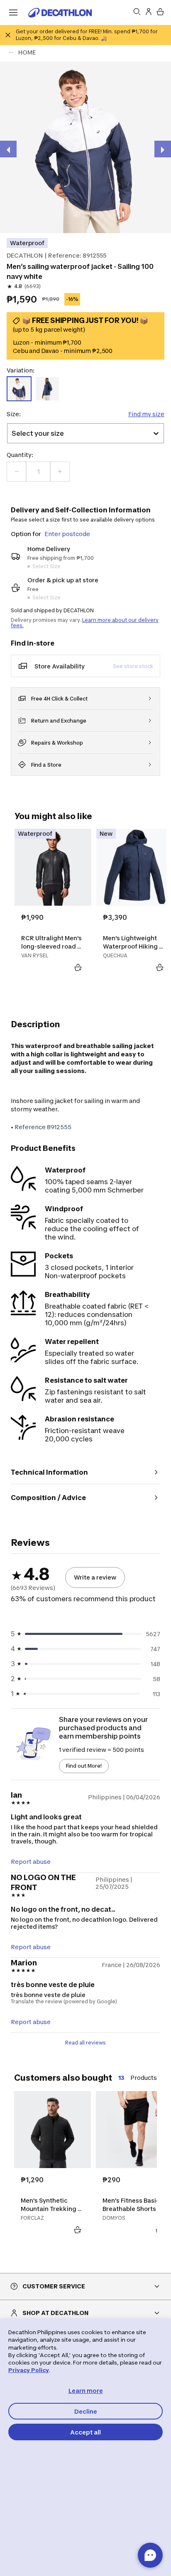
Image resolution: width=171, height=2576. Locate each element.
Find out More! (84, 1766)
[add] (60, 472)
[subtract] (17, 472)
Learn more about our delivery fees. (85, 623)
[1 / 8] (85, 147)
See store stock (133, 666)
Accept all (85, 2432)
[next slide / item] (163, 149)
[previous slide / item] (8, 149)
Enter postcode (67, 534)
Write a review (95, 1577)
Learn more (86, 2391)
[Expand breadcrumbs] (11, 52)
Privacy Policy (29, 2370)
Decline (86, 2411)
